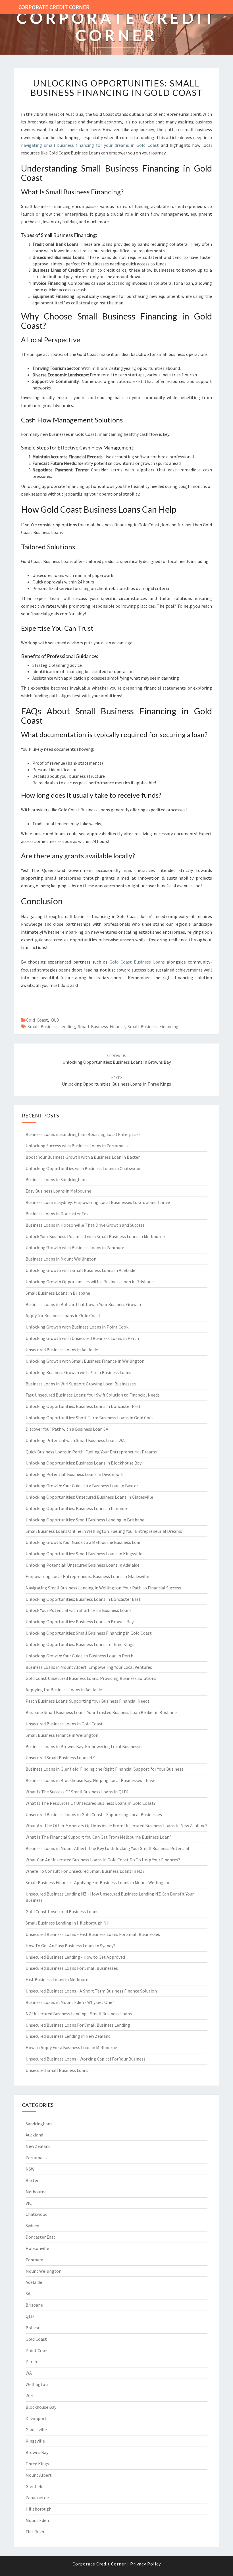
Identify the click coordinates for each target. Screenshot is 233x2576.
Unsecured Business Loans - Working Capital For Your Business (86, 2059)
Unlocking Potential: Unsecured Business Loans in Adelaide (83, 1565)
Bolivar (33, 2328)
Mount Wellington (43, 2271)
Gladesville (36, 2429)
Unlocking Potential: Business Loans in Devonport (74, 1474)
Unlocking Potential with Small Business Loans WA (75, 1440)
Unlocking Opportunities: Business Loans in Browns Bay (80, 1622)
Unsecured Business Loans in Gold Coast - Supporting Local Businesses (94, 1814)
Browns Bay (37, 2452)
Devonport (36, 2418)
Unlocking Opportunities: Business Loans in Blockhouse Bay (84, 1463)
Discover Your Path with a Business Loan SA (67, 1429)
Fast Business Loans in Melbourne (58, 1979)
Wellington (37, 2384)
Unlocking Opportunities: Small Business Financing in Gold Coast (117, 88)
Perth (31, 2361)
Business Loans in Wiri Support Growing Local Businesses (81, 1384)
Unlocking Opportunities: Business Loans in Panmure (77, 1508)
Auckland (34, 2135)
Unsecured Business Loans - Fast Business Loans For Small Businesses (93, 1934)
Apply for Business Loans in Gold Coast (63, 1315)
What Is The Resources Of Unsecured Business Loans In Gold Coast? (91, 1803)
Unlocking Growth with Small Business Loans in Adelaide (80, 1270)
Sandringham (39, 2124)
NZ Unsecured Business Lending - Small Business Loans (79, 2014)
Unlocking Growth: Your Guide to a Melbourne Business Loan (84, 1542)
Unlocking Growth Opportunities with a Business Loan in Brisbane (90, 1282)
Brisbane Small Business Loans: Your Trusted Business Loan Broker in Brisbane (101, 1712)
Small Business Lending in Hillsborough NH (68, 1923)
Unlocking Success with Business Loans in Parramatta (78, 1146)
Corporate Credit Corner (54, 7)
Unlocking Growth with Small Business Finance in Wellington (85, 1361)
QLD (55, 1020)
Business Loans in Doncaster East (58, 1214)
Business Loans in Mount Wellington (61, 1259)
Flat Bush (35, 2532)
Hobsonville (37, 2248)
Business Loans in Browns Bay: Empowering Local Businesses (85, 1746)
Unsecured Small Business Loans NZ (60, 1758)
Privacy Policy (145, 2564)
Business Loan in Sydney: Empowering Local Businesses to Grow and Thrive (98, 1202)
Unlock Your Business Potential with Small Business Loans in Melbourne (95, 1236)
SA (28, 2294)
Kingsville (35, 2441)
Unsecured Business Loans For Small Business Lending (78, 2025)
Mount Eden (37, 2520)
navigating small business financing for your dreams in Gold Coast (90, 145)
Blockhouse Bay (41, 2407)
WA (29, 2373)
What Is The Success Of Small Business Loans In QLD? (77, 1792)
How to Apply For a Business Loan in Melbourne (71, 2047)
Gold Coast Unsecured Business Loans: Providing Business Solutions (91, 1678)
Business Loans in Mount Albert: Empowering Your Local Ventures (89, 1667)
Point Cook (37, 2350)
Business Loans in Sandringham (56, 1179)
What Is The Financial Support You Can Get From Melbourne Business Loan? (98, 1837)
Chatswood (37, 2214)
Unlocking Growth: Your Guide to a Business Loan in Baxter (82, 1486)
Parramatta (37, 2158)
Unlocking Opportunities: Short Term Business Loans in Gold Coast (91, 1418)
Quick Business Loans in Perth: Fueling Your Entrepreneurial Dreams (91, 1452)
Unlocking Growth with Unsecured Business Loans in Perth (82, 1338)
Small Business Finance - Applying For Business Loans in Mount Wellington (98, 1882)
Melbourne (36, 2192)
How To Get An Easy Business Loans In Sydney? (70, 1946)
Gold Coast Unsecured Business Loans (62, 1911)
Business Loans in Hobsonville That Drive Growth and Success (85, 1225)
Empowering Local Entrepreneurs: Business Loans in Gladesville (87, 1576)
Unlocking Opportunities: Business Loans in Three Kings (80, 1644)
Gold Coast (37, 1020)
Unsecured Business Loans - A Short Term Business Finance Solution (91, 1991)
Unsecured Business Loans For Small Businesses (72, 1968)
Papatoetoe (37, 2497)
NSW (30, 2169)
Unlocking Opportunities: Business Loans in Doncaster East (83, 1406)
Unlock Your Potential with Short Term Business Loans (79, 1610)
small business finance (101, 1026)
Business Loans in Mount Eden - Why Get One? (70, 2002)
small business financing (153, 1026)
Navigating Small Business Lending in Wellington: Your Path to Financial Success (103, 1588)
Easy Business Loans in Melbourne (58, 1191)
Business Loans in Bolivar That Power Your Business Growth (83, 1304)
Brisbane (34, 2305)
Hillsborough (39, 2509)
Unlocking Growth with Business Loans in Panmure (75, 1247)
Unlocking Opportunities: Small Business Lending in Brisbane (85, 1520)
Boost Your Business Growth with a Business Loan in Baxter (83, 1157)
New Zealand (38, 2146)
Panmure (34, 2260)
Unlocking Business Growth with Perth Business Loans (78, 1372)
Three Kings (37, 2464)
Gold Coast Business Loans (137, 962)
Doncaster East (40, 2237)
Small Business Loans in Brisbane (58, 1293)
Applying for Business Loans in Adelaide (64, 1690)
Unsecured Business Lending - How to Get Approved (75, 1957)
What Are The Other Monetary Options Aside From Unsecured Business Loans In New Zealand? (116, 1826)
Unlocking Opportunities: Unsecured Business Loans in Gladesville (89, 1497)
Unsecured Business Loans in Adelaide (62, 1350)
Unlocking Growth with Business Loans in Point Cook (77, 1327)
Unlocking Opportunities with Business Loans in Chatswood (84, 1168)
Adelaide (34, 2282)
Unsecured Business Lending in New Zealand (68, 2036)
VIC (29, 2203)
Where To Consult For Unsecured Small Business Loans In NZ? (85, 1871)
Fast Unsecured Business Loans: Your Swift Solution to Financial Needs (93, 1395)
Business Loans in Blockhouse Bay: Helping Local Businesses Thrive (91, 1780)
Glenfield (35, 2486)
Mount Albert (39, 2475)
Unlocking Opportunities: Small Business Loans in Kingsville (84, 1554)
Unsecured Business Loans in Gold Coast (64, 1724)
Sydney (32, 2226)
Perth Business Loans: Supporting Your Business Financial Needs (88, 1701)
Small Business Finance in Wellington (62, 1735)
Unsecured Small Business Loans (57, 2070)
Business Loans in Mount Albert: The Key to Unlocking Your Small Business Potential (107, 1848)
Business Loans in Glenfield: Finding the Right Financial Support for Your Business (104, 1769)
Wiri (29, 2396)
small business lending (51, 1026)
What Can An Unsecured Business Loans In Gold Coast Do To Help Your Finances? (103, 1860)
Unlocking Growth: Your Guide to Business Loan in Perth (79, 1656)
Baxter (32, 2180)
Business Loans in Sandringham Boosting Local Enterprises (83, 1134)
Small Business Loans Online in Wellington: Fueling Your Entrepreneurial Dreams (104, 1531)
